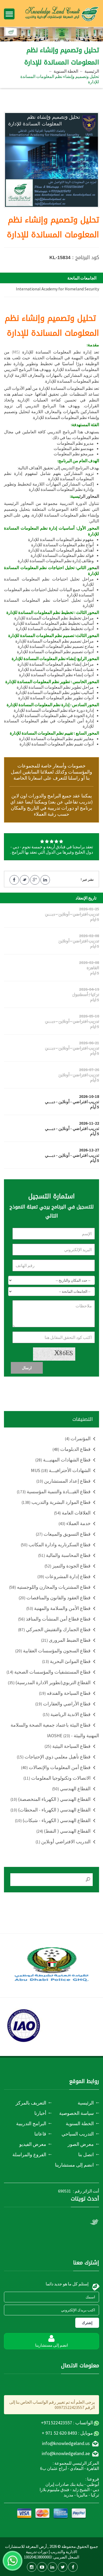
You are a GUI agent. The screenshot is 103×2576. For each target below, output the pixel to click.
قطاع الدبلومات (72, 1449)
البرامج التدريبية (31, 2123)
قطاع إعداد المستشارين (64, 1481)
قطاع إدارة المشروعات (64, 1576)
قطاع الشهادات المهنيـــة (63, 1460)
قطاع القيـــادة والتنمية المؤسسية (54, 1492)
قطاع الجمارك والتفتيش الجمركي (54, 1629)
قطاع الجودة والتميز (68, 1566)
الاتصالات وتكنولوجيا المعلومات (57, 1778)
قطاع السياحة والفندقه (65, 1693)
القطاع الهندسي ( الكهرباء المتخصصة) (51, 1799)
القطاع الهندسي (71, 1789)
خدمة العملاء (75, 1523)
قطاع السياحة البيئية (68, 1746)
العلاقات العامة (72, 1513)
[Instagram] (32, 2567)
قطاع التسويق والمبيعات (63, 1534)
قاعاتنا (40, 2134)
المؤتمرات (78, 1438)
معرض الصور (81, 2144)
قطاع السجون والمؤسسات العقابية (53, 1651)
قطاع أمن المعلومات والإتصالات (56, 1767)
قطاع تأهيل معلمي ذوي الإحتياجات (54, 1757)
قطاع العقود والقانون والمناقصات (55, 1598)
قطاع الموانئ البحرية (66, 1661)
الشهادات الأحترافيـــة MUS (61, 1470)
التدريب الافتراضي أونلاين (63, 1842)
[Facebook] (73, 2567)
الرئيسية (92, 71)
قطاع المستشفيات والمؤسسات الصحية (49, 1672)
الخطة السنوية (66, 71)
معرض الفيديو (33, 2144)
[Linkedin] (52, 2567)
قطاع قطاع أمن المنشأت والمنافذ (54, 1619)
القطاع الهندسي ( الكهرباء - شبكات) (53, 1820)
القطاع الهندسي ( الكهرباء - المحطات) (51, 1810)
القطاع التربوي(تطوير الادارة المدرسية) (49, 1682)
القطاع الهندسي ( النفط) (64, 1831)
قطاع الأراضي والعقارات (63, 1704)
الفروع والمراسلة (29, 2154)
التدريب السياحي (78, 2134)
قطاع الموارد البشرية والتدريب (56, 1502)
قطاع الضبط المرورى (66, 1640)
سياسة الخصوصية (76, 2113)
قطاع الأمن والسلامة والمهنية (58, 1608)
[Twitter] (63, 2567)
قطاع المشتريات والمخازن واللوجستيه (50, 1587)
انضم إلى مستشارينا (74, 2165)
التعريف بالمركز (31, 2103)
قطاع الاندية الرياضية (67, 1714)
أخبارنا (40, 2113)
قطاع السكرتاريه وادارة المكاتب (56, 1545)
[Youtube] (42, 2567)
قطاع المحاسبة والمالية (64, 1555)
